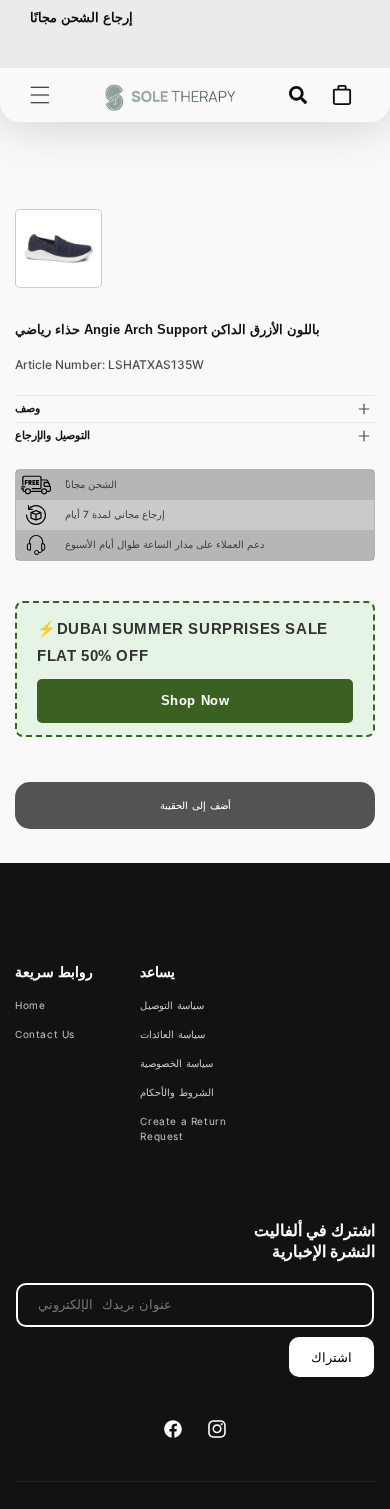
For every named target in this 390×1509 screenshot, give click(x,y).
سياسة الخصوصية (176, 1063)
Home (30, 1005)
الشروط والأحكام (177, 1092)
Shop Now (195, 700)
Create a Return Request (183, 1128)
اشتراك (331, 1357)
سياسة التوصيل (172, 1005)
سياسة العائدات (172, 1034)
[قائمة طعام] (40, 95)
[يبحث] (298, 95)
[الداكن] (58, 248)
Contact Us (45, 1034)
